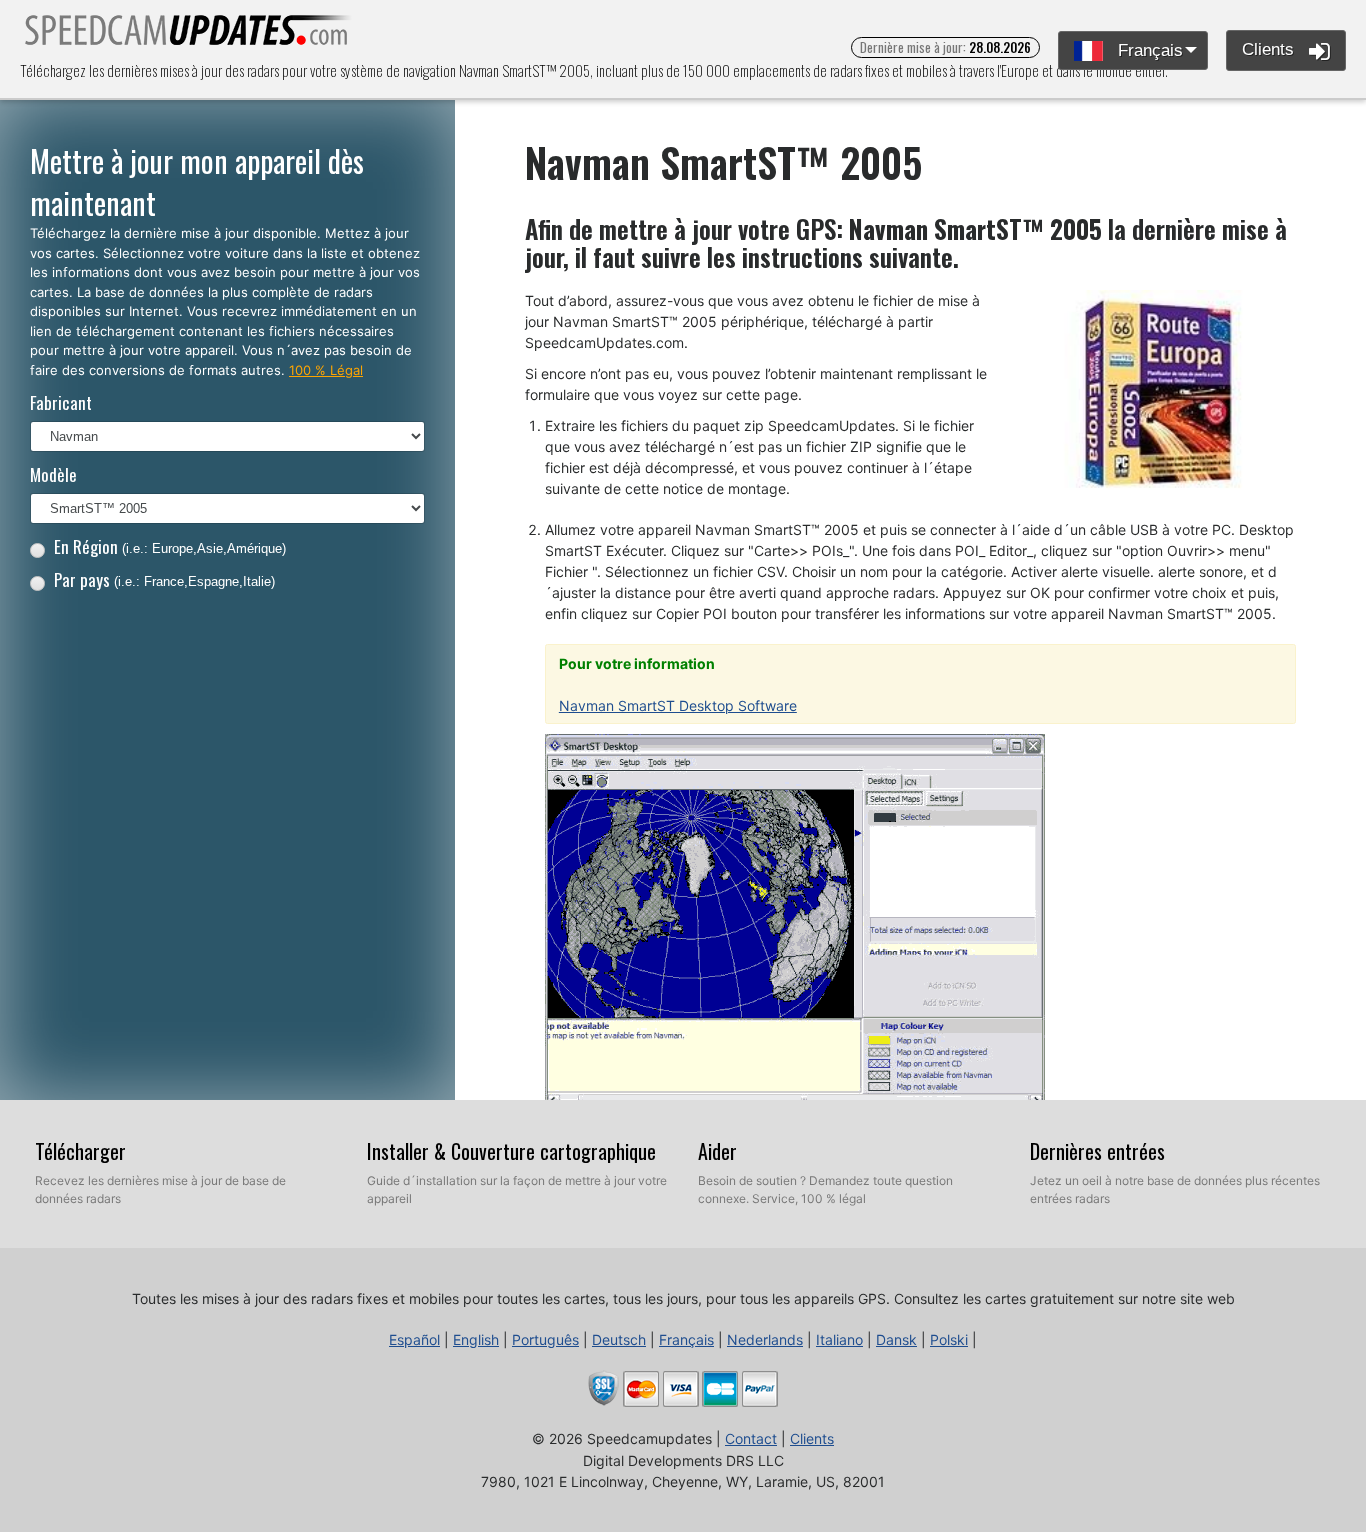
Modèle (53, 474)
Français (1148, 50)
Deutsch (619, 1339)
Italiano (839, 1339)
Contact (751, 1438)
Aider (717, 1151)
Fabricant (61, 402)
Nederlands (765, 1339)
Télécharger (80, 1151)
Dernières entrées (1097, 1151)
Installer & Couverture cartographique (511, 1151)
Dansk (896, 1339)
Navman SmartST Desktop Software (678, 705)
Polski (949, 1339)
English (476, 1339)
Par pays (164, 579)
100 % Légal (326, 370)
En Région (170, 546)
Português (545, 1339)
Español (414, 1339)
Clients (1270, 49)
